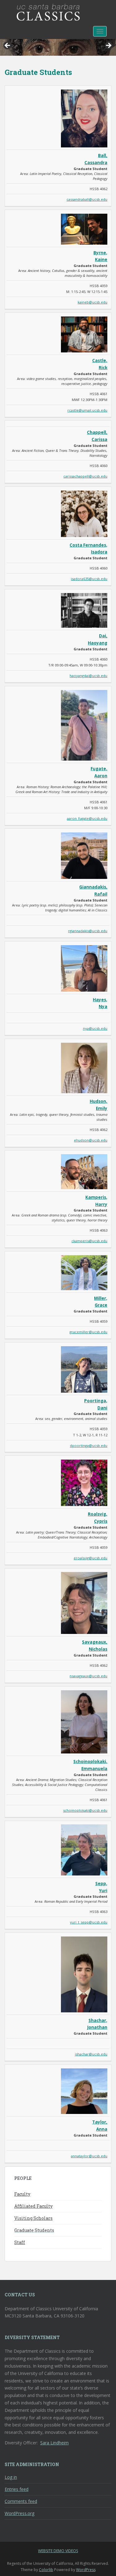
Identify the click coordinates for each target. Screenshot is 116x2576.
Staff (20, 2242)
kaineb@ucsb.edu (92, 302)
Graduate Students (34, 2230)
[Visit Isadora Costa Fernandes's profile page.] (84, 513)
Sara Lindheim (54, 2443)
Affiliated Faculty (33, 2206)
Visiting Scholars (33, 2218)
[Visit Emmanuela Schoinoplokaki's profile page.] (84, 1721)
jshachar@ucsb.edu (91, 2054)
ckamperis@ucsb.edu (89, 1241)
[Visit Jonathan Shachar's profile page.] (84, 1974)
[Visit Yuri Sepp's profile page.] (84, 1850)
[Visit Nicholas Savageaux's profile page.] (84, 1602)
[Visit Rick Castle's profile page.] (84, 334)
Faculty (22, 2194)
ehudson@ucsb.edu (91, 1140)
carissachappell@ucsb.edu (85, 476)
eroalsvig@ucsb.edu (90, 1558)
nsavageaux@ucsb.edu (88, 1676)
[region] (58, 47)
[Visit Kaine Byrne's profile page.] (84, 229)
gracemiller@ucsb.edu (88, 1332)
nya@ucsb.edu (95, 1028)
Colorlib (46, 2570)
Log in (11, 2477)
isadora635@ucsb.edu (89, 579)
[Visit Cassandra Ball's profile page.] (84, 118)
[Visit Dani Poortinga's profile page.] (84, 1369)
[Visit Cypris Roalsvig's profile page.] (84, 1482)
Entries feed (17, 2489)
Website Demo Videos (58, 2551)
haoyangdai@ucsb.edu (88, 676)
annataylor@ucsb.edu (89, 2156)
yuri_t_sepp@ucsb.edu (89, 1922)
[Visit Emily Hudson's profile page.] (84, 1067)
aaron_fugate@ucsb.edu (87, 818)
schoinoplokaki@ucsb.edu (85, 1810)
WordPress (86, 2570)
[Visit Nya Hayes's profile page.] (84, 968)
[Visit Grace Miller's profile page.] (84, 1272)
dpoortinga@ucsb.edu (89, 1445)
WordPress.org (19, 2513)
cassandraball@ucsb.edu (87, 199)
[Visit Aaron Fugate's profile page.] (84, 725)
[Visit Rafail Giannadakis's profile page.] (84, 855)
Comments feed (21, 2501)
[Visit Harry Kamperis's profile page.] (84, 1171)
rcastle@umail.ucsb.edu (87, 410)
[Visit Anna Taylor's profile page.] (84, 2091)
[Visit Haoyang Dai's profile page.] (84, 610)
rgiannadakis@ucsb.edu (88, 931)
